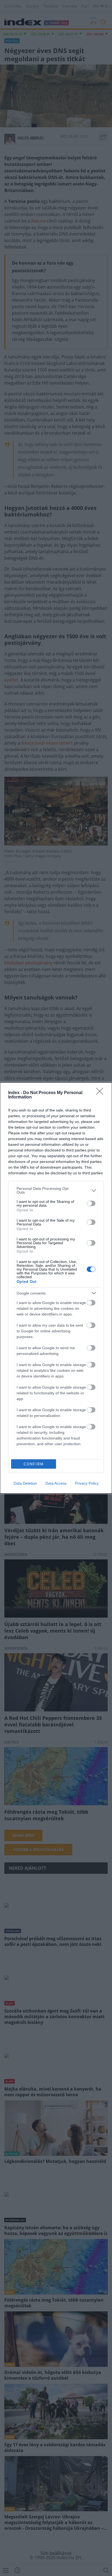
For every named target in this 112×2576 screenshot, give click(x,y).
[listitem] (56, 1190)
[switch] (91, 1203)
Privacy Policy (87, 1483)
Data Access (56, 1483)
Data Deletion (25, 1483)
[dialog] (56, 1288)
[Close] (101, 1093)
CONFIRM (34, 1464)
